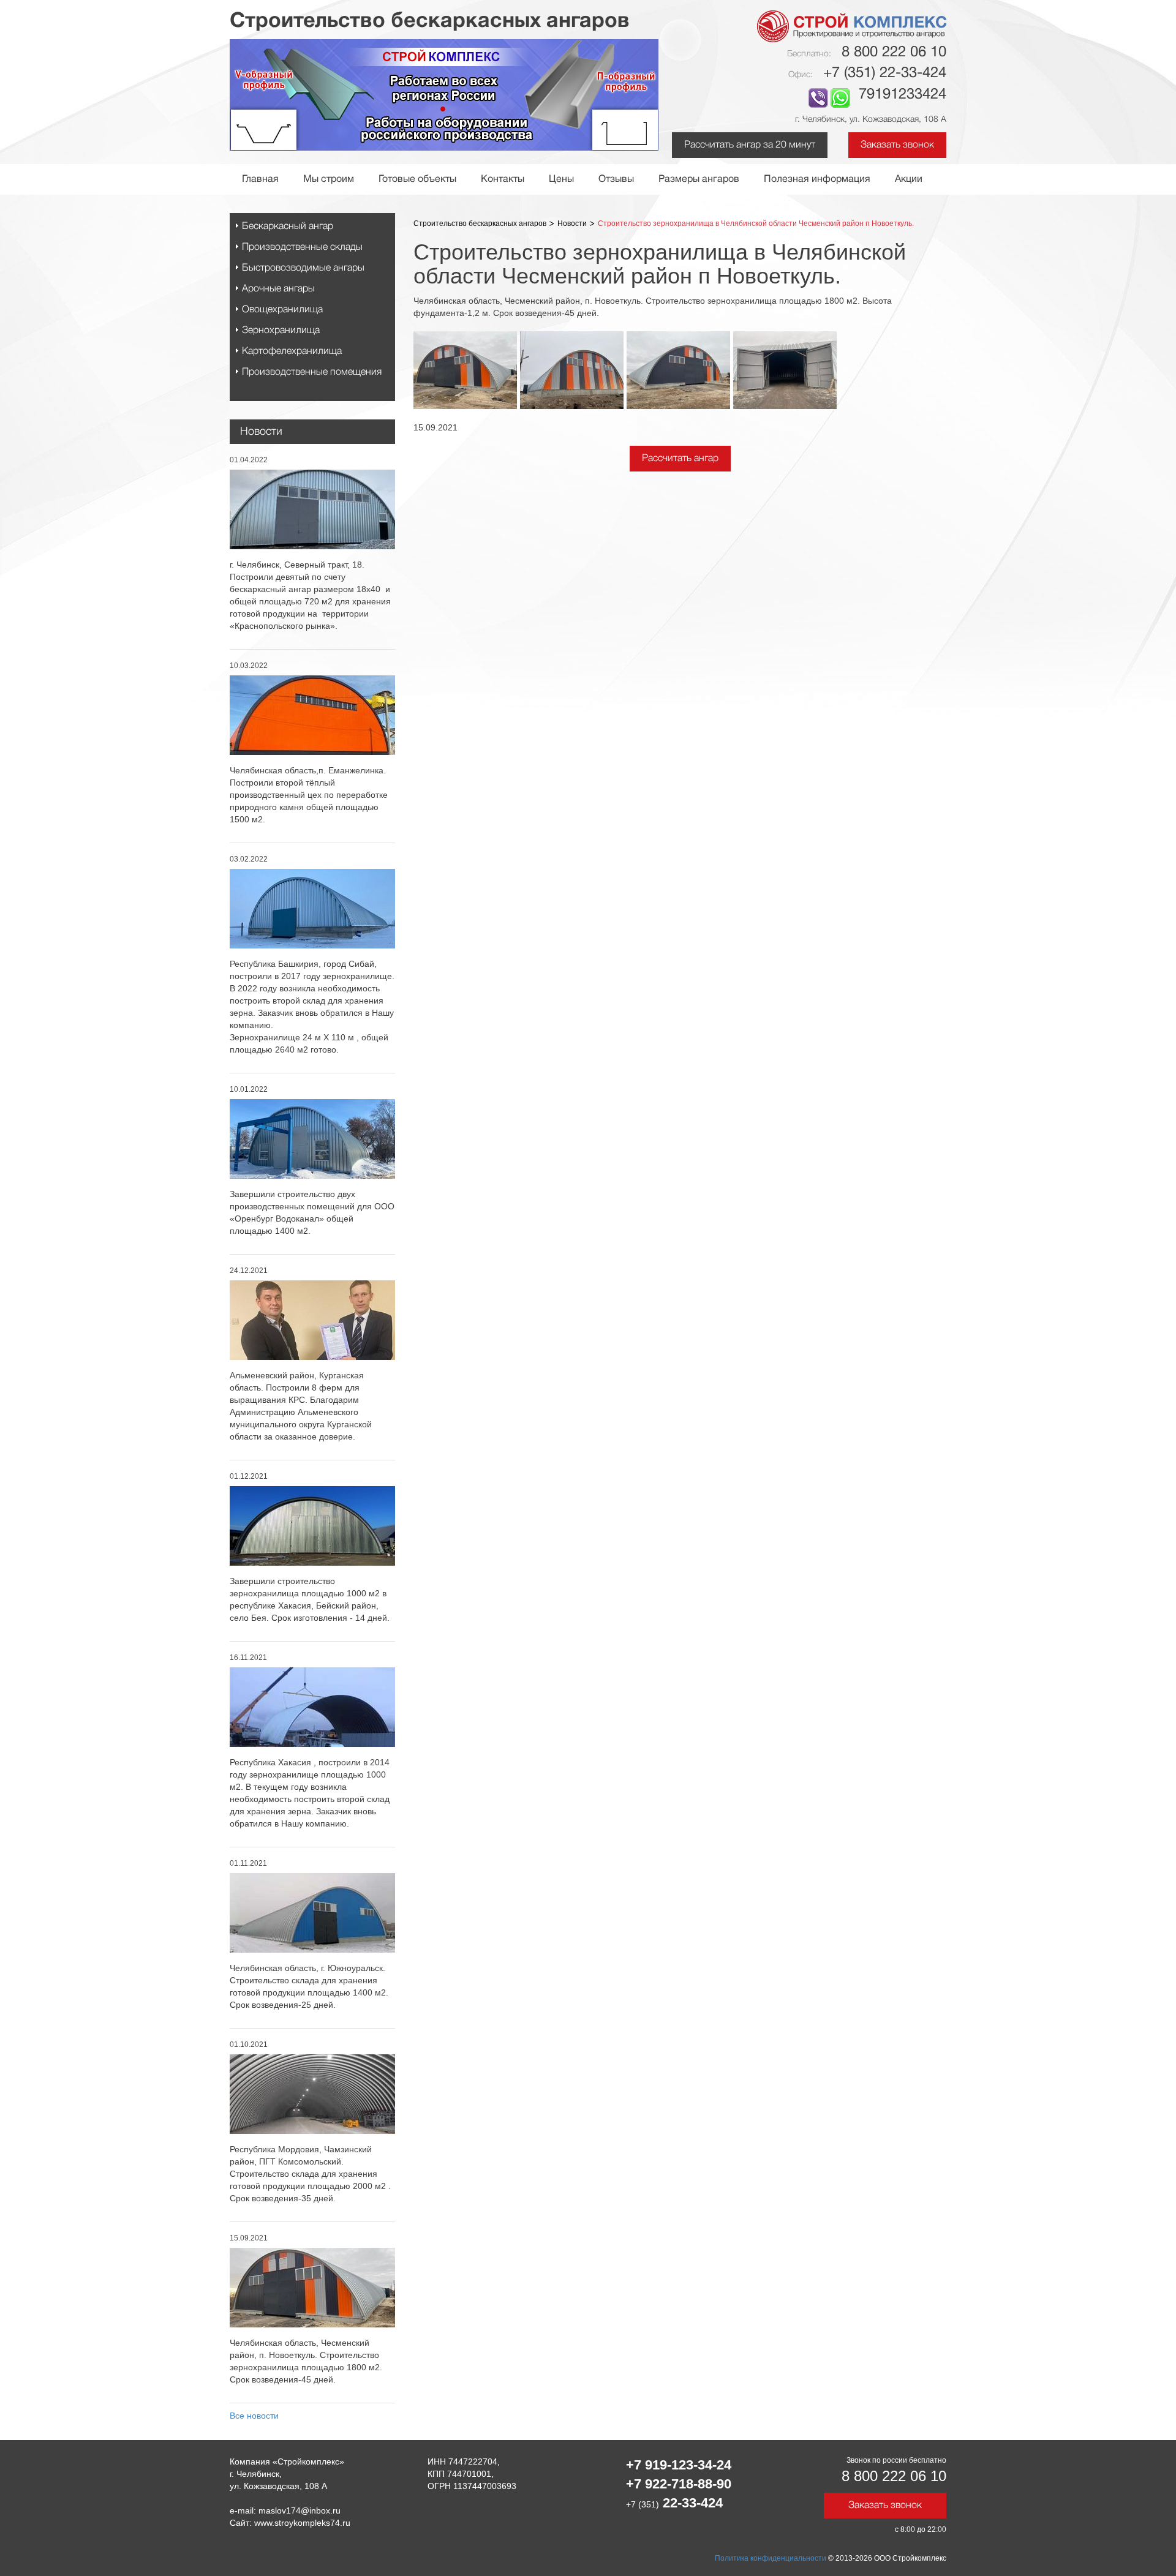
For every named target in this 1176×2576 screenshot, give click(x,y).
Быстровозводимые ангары (303, 268)
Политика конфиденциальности (771, 2558)
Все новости (254, 2416)
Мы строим (329, 179)
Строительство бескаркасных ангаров (480, 223)
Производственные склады (302, 247)
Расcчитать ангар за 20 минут (750, 145)
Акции (909, 179)
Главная (260, 179)
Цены (561, 179)
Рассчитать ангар (680, 459)
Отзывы (616, 179)
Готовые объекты (417, 179)
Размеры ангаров (699, 179)
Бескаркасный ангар (288, 227)
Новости (261, 432)
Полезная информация (817, 179)
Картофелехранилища (292, 351)
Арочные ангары (278, 289)
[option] (467, 370)
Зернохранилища (281, 331)
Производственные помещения (312, 372)
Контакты (503, 179)
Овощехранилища (282, 310)
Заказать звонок (897, 145)
